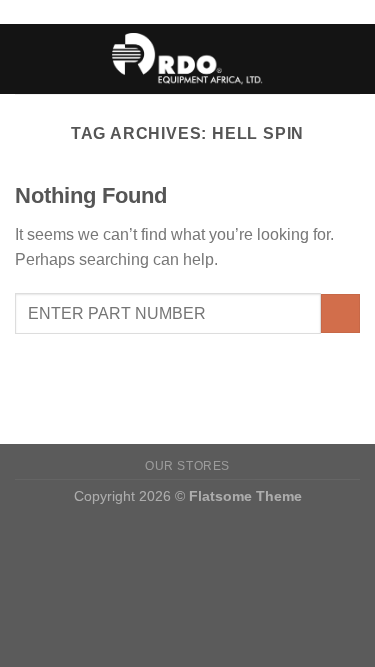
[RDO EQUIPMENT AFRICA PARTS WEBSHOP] (187, 58)
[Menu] (27, 58)
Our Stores (187, 466)
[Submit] (340, 313)
